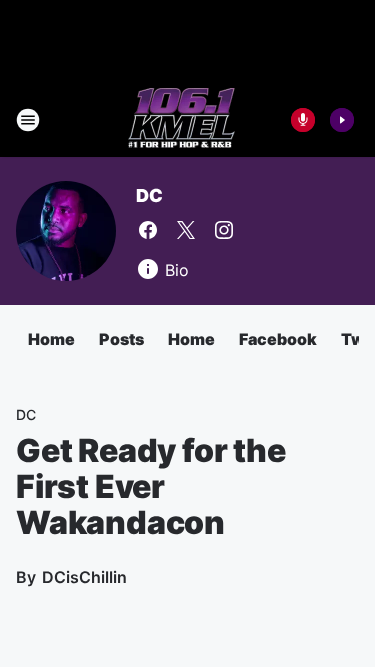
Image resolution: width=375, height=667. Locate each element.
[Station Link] (181, 120)
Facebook (278, 339)
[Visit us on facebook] (148, 230)
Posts (121, 339)
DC (149, 195)
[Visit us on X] (186, 230)
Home (51, 339)
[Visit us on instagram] (224, 230)
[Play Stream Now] (342, 120)
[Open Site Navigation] (28, 120)
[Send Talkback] (303, 120)
